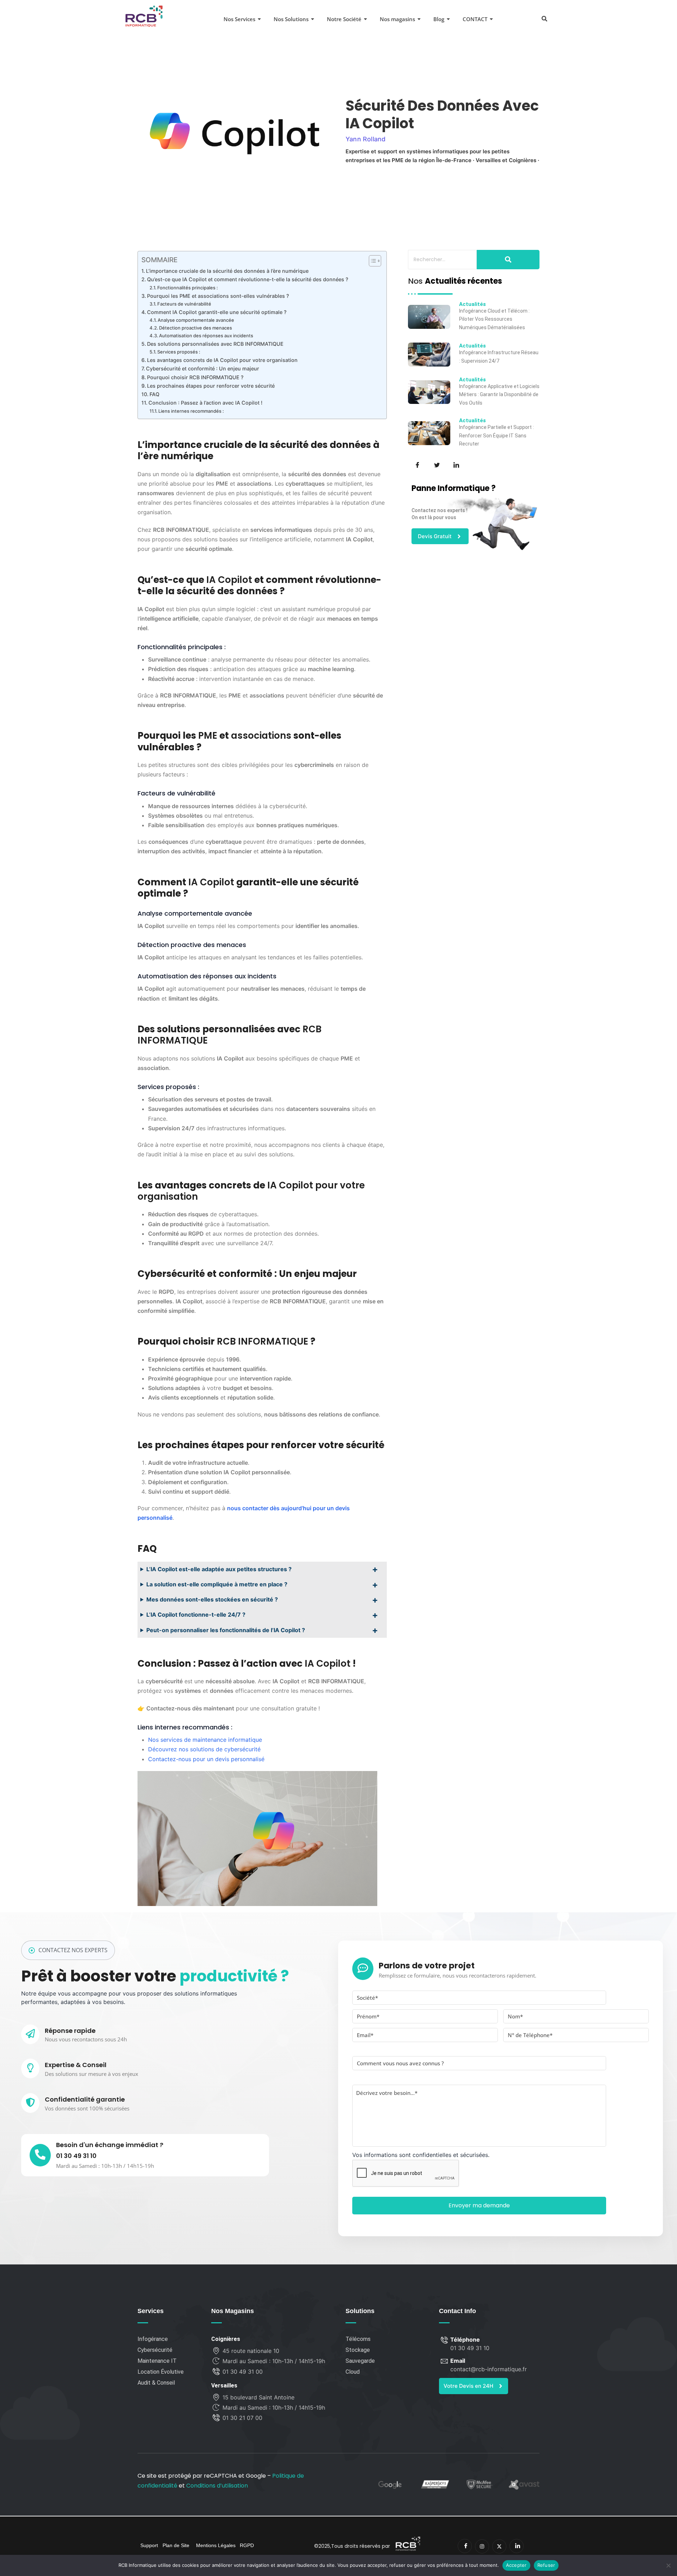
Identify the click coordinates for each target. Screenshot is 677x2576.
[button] (544, 18)
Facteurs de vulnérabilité (184, 304)
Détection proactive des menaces (196, 328)
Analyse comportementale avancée (196, 320)
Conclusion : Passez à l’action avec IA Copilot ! (205, 403)
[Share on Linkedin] (456, 464)
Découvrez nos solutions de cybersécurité (204, 1749)
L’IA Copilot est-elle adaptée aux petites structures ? (219, 1569)
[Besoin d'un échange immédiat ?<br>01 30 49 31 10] (40, 2155)
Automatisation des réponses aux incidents (206, 336)
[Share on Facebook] (417, 464)
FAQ (154, 394)
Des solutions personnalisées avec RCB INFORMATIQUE (215, 344)
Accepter (516, 2565)
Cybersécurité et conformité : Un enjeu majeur (203, 368)
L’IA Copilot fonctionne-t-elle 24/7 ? (196, 1615)
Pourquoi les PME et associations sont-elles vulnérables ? (218, 296)
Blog (439, 19)
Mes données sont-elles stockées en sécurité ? (212, 1599)
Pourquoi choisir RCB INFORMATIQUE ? (195, 377)
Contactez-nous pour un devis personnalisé (206, 1759)
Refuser (546, 2565)
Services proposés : (179, 352)
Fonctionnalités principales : (188, 288)
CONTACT (475, 19)
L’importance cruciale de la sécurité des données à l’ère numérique (227, 271)
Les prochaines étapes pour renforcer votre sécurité (211, 386)
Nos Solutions (291, 19)
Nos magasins (397, 19)
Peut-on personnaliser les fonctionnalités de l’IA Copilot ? (226, 1630)
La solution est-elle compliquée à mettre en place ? (217, 1584)
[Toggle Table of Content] (371, 261)
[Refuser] (668, 2565)
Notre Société (344, 19)
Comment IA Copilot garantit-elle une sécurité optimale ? (217, 312)
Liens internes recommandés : (191, 411)
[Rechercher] (508, 260)
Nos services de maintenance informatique (205, 1740)
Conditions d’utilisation (217, 2486)
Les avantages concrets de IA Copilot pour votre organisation (222, 360)
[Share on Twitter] (436, 464)
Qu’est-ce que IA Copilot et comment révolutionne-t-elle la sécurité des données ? (248, 279)
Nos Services (239, 19)
